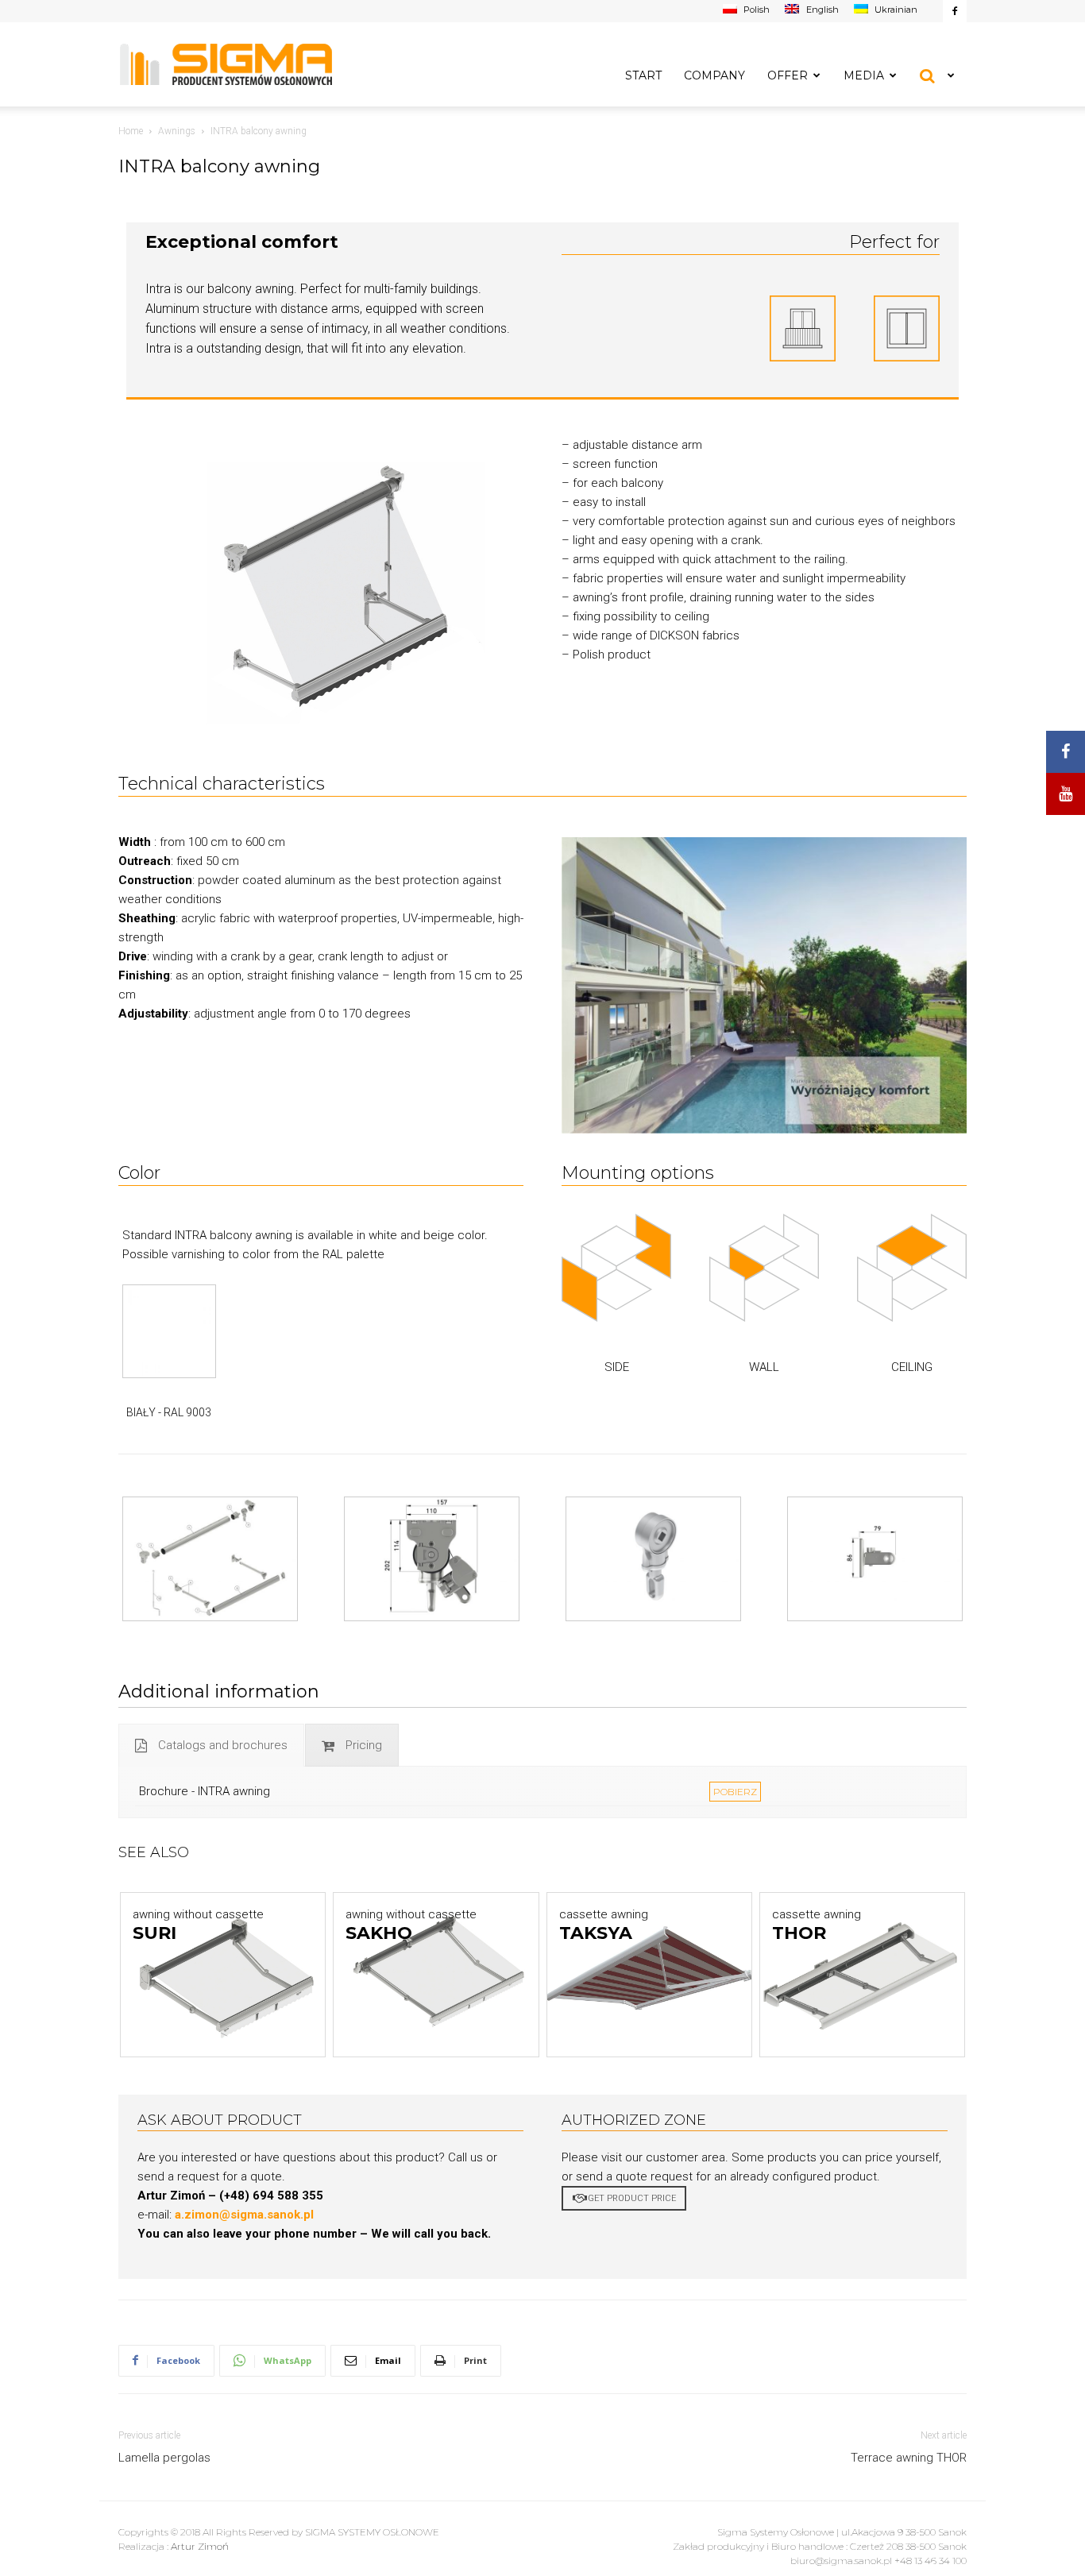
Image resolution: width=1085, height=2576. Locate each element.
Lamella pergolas (164, 2458)
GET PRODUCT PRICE (632, 2198)
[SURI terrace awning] (223, 1974)
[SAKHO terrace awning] (436, 1974)
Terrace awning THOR (909, 2458)
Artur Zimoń (200, 2546)
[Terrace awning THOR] (862, 1974)
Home (131, 131)
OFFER (788, 75)
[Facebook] (955, 11)
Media (864, 75)
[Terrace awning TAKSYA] (649, 1974)
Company (714, 75)
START (643, 75)
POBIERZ (735, 1792)
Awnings (177, 131)
